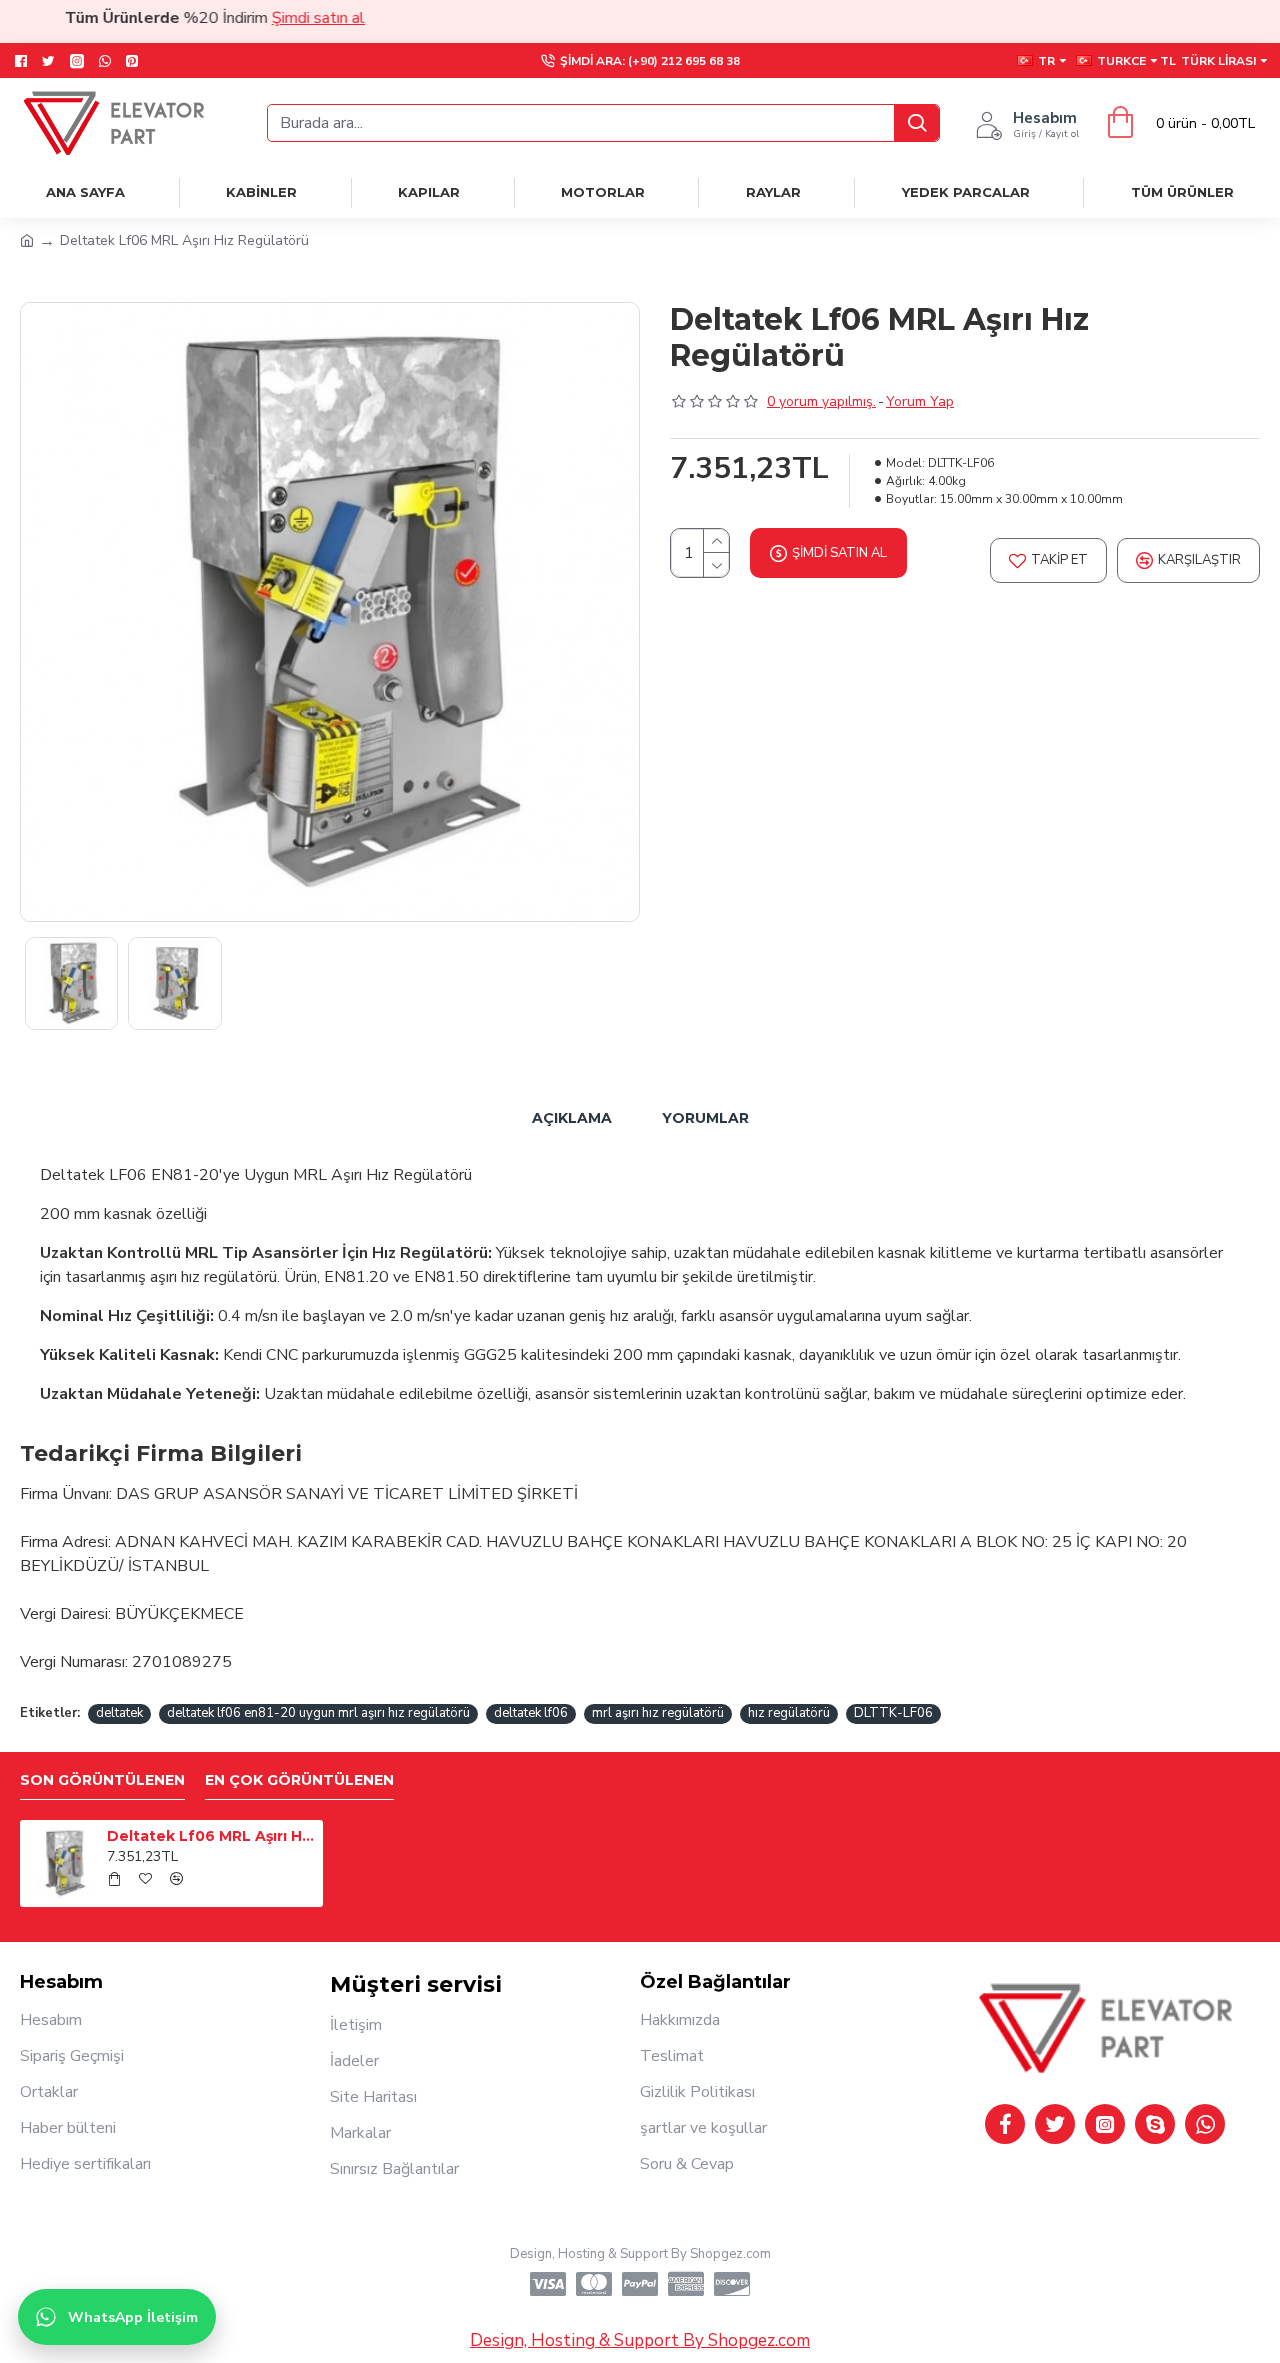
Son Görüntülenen (102, 1780)
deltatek (119, 1713)
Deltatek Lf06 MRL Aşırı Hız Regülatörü (211, 1836)
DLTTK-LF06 (893, 1713)
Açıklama (572, 1118)
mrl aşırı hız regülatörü (658, 1713)
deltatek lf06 (531, 1713)
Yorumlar (705, 1118)
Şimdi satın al (284, 18)
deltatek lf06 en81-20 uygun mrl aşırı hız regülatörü (318, 1713)
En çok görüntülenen (299, 1780)
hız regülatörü (789, 1713)
